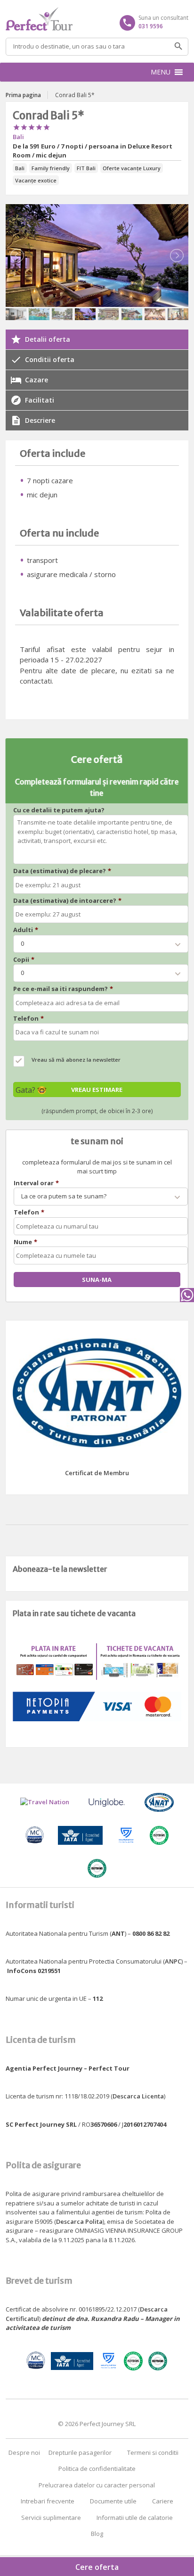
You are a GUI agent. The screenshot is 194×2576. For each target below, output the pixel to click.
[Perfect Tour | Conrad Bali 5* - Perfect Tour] (97, 19)
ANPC (173, 1961)
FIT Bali (86, 168)
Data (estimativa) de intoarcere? (67, 901)
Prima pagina (23, 95)
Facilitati (40, 400)
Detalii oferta (48, 339)
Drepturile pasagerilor (80, 2452)
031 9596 (151, 26)
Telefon (28, 1019)
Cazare (36, 380)
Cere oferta (97, 2567)
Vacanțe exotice (36, 180)
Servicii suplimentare (51, 2518)
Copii (24, 960)
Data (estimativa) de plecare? (62, 871)
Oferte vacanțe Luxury (132, 168)
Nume (25, 1242)
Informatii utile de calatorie (135, 2518)
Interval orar (36, 1183)
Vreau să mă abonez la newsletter (76, 1060)
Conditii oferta (50, 359)
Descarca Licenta (138, 2096)
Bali (18, 137)
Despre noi (24, 2452)
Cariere (163, 2501)
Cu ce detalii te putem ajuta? (59, 810)
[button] (161, 72)
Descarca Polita (79, 2221)
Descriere (40, 420)
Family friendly (51, 168)
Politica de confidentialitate (97, 2469)
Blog (97, 2534)
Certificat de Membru (97, 1473)
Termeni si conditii (153, 2452)
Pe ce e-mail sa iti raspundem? (63, 989)
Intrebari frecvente (48, 2501)
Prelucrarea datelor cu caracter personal (97, 2485)
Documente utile (113, 2501)
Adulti (26, 930)
